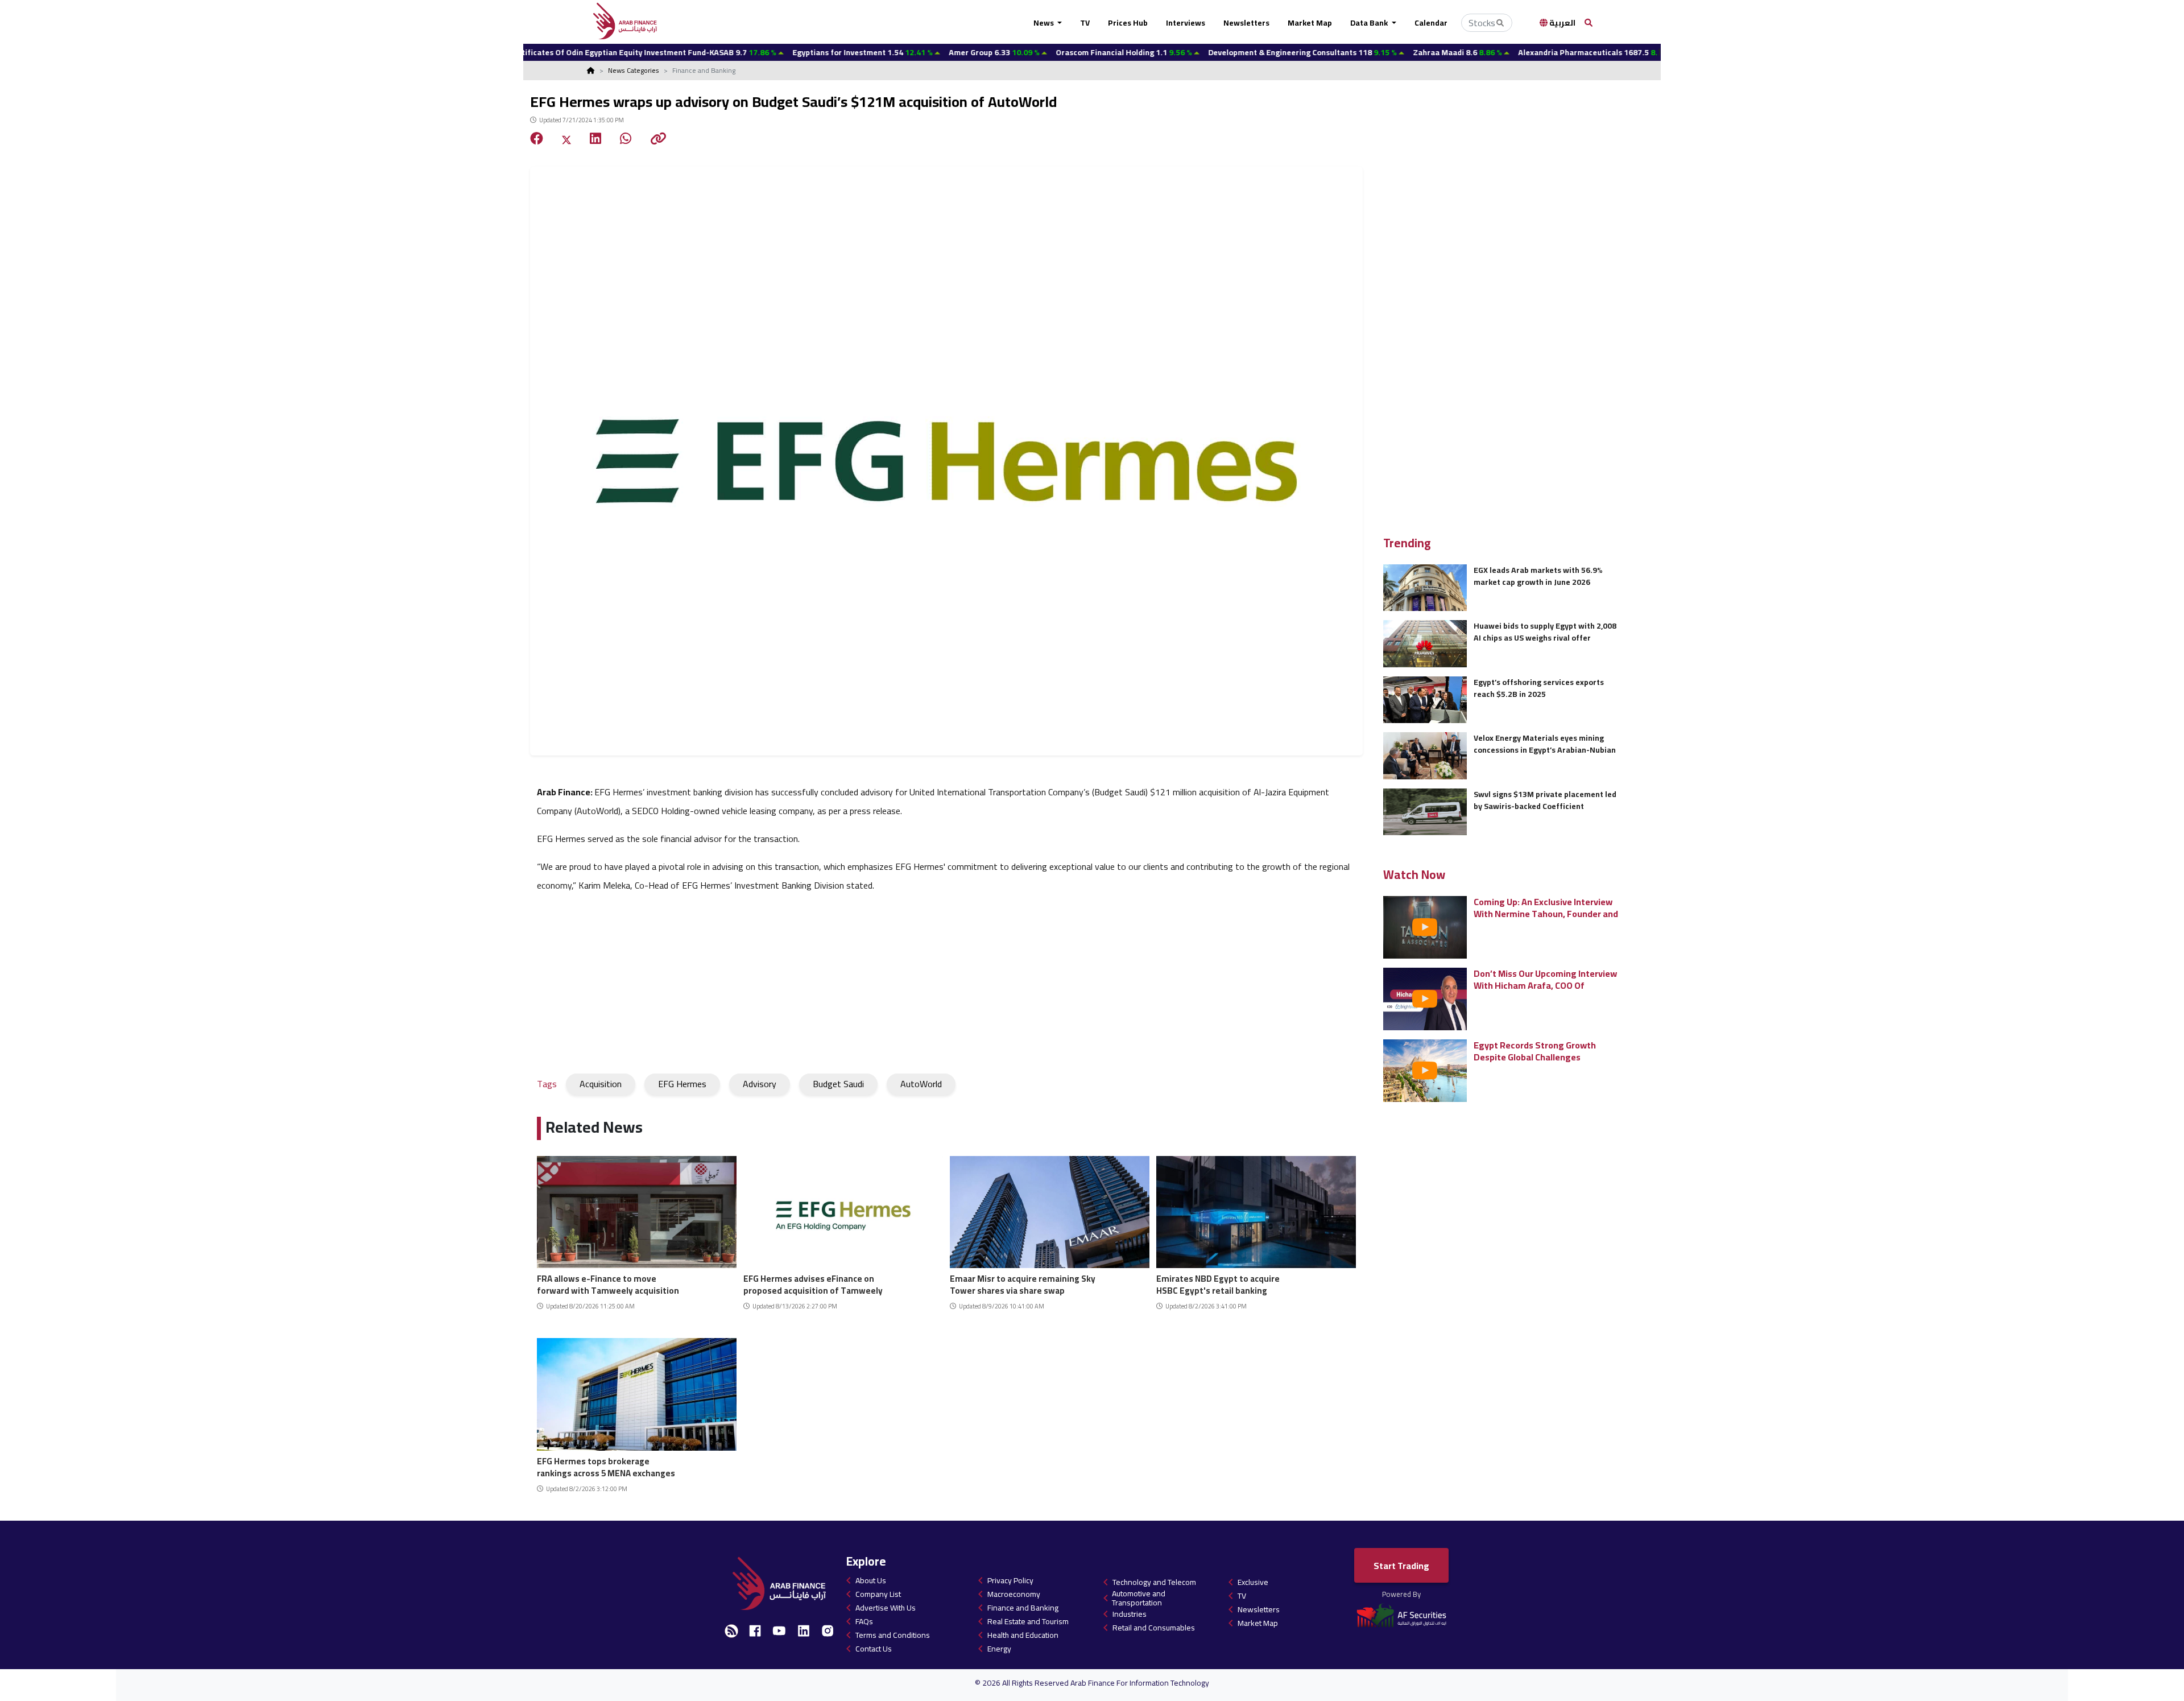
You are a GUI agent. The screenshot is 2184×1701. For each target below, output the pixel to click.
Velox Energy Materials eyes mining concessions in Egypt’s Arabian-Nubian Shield (1545, 744)
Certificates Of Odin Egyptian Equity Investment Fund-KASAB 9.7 (533, 52)
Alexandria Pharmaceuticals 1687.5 (1486, 52)
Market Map (1310, 23)
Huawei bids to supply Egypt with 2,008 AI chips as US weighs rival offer (1545, 632)
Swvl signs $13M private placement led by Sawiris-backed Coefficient (1545, 800)
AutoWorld (921, 1084)
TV (1085, 23)
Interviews (1186, 23)
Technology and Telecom (1154, 1582)
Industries (1130, 1614)
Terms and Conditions (893, 1635)
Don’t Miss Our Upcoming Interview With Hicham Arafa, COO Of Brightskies (1545, 979)
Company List (878, 1594)
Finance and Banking (1023, 1608)
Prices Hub (1128, 23)
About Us (871, 1580)
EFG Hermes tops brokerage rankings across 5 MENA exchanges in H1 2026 (606, 1466)
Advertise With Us (886, 1608)
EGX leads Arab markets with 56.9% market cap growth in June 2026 (1538, 576)
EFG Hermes (682, 1084)
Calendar (1431, 23)
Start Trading (1401, 1566)
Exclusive (1253, 1582)
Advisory (760, 1084)
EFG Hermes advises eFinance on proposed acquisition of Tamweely (813, 1283)
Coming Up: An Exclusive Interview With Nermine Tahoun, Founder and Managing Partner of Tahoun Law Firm (1546, 908)
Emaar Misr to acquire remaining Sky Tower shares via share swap (1023, 1283)
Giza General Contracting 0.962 (1650, 52)
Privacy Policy (1010, 1580)
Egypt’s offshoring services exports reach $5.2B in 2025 (1539, 688)
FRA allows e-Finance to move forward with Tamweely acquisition (608, 1283)
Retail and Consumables (1154, 1628)
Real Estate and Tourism (1028, 1621)
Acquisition (601, 1084)
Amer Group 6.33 (885, 52)
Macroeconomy (1014, 1594)
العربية (1562, 23)
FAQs (864, 1621)
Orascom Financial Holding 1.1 (1014, 52)
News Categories (634, 70)
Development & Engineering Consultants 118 (1193, 52)
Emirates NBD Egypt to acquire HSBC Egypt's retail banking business (1218, 1283)
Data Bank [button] (1370, 23)
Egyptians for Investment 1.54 (753, 52)
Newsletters (1246, 23)
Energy (999, 1649)
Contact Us (874, 1649)
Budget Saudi (838, 1084)
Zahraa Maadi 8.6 (1348, 52)
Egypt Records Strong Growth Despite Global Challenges (1535, 1051)
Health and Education (1023, 1635)
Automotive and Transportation (1139, 1598)
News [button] (1045, 23)
